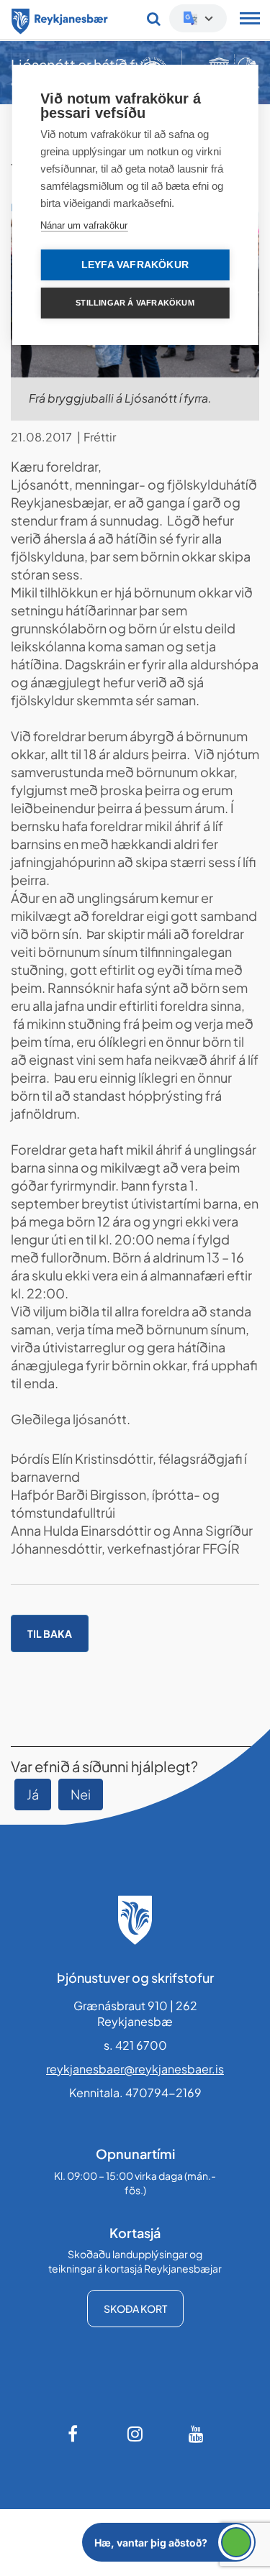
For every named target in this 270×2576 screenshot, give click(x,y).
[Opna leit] (154, 19)
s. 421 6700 (135, 2045)
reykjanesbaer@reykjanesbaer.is (135, 2069)
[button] (169, 2542)
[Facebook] (74, 2434)
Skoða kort (135, 2309)
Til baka (50, 1633)
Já (33, 1794)
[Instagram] (135, 2434)
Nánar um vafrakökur (84, 225)
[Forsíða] (60, 19)
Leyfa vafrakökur (135, 265)
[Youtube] (197, 2434)
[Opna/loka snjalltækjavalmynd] (250, 20)
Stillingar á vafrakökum (135, 303)
